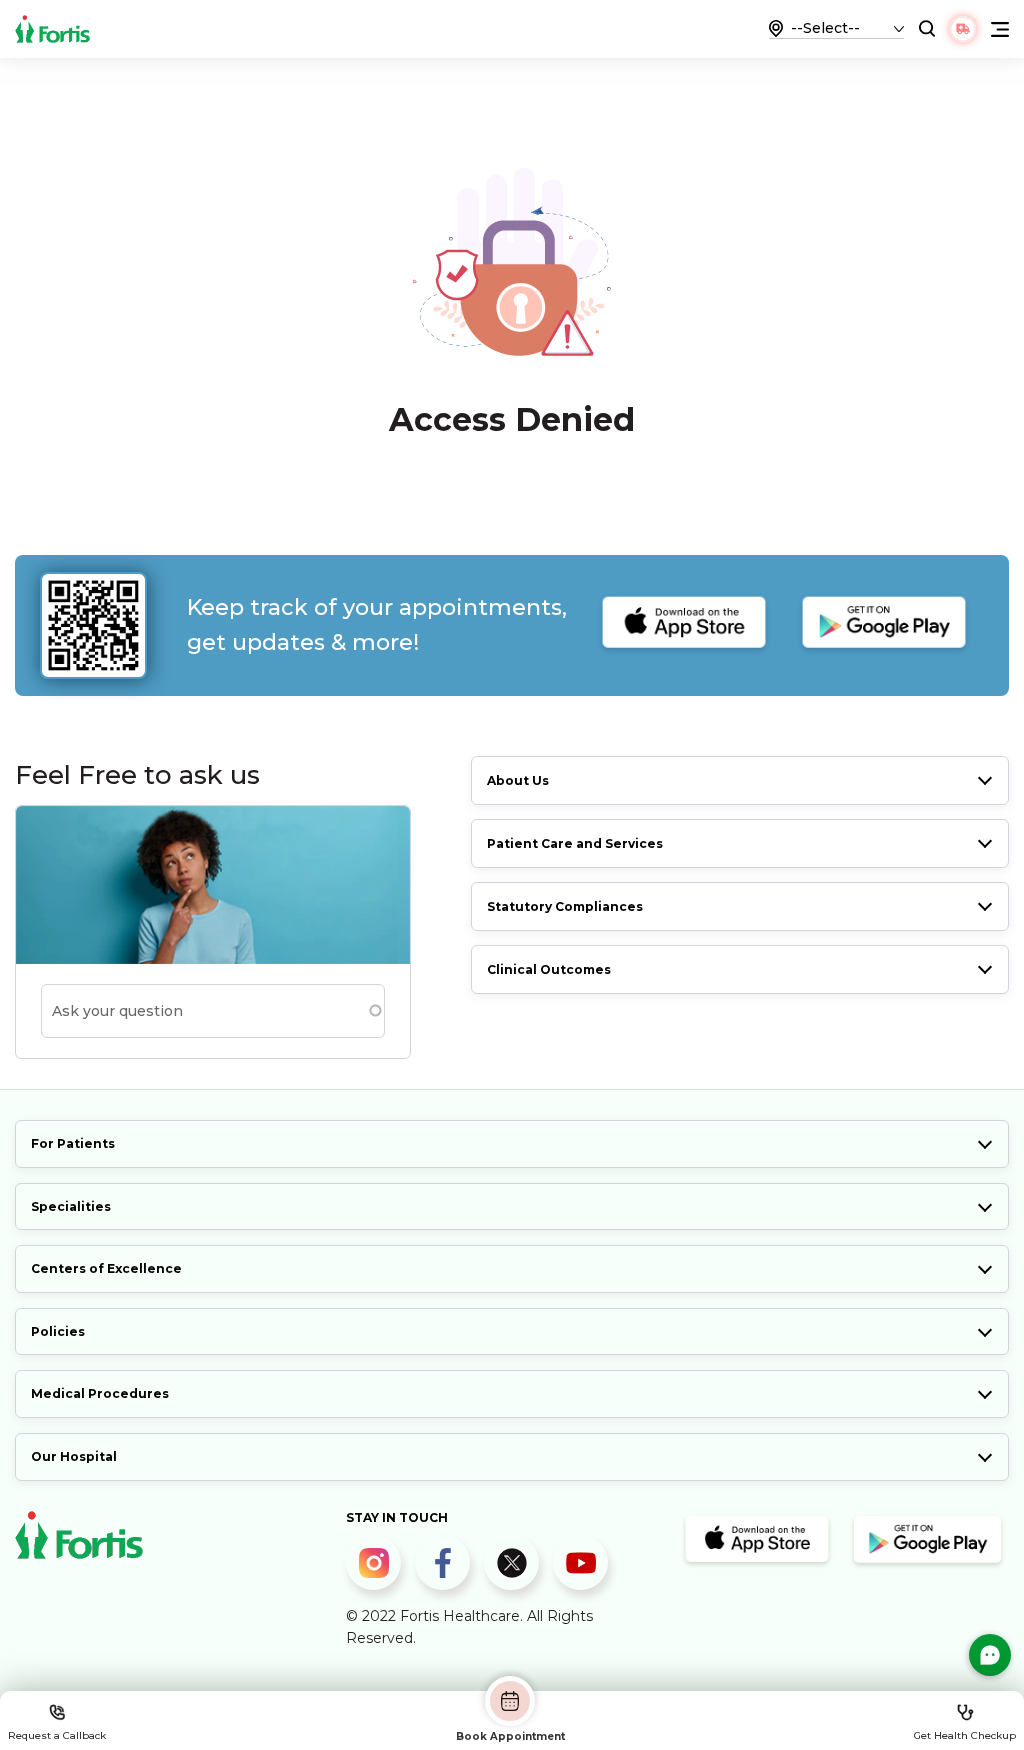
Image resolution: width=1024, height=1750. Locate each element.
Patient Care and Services (575, 843)
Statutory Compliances (565, 906)
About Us (518, 780)
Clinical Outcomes (549, 969)
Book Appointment (510, 1736)
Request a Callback (57, 1735)
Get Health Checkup (965, 1735)
